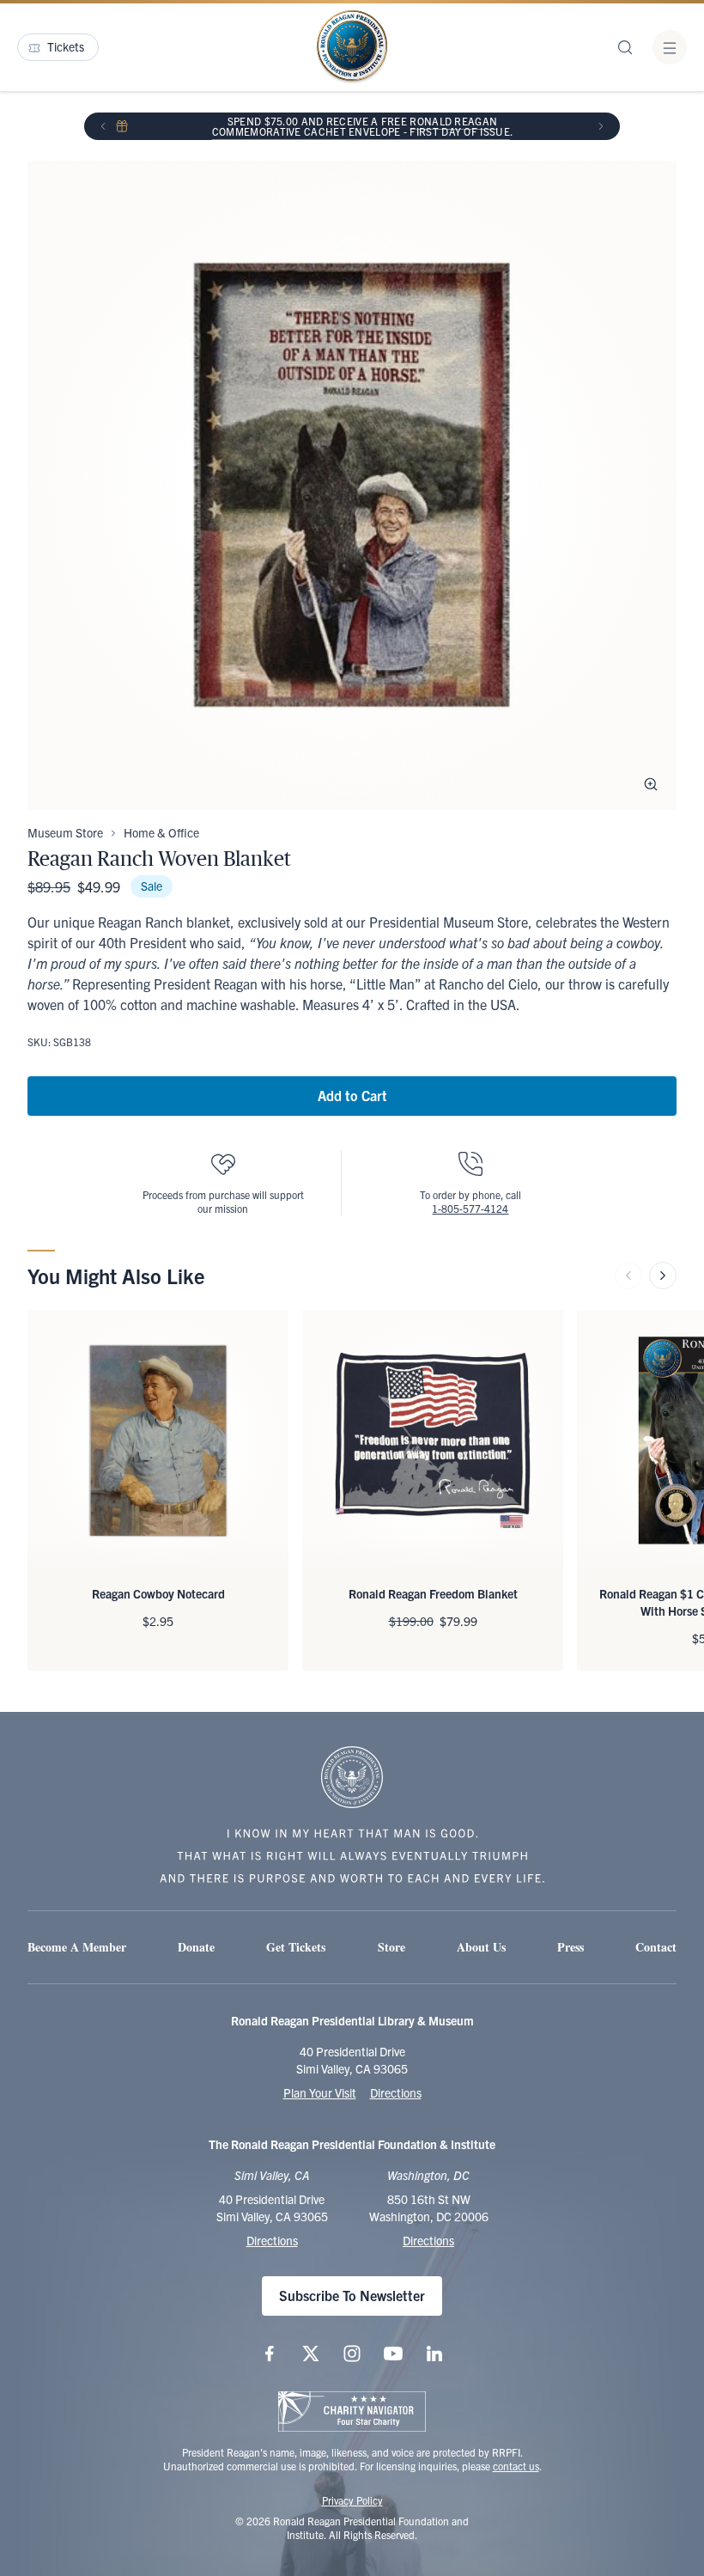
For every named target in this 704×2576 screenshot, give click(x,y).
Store (391, 1947)
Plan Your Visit (320, 2092)
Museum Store (65, 832)
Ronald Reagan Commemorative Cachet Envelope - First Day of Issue (361, 126)
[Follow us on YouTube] (393, 2354)
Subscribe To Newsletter (352, 2295)
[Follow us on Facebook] (270, 2354)
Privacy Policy (352, 2500)
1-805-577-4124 (470, 1208)
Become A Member (77, 1947)
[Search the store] (625, 47)
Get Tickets (296, 1947)
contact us (516, 2466)
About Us (481, 1947)
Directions (396, 2092)
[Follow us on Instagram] (352, 2354)
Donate (196, 1947)
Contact (656, 1947)
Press (570, 1947)
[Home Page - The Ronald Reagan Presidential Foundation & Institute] (352, 47)
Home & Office (161, 832)
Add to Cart (352, 1095)
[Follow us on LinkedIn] (434, 2354)
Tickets (66, 46)
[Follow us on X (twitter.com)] (311, 2354)
